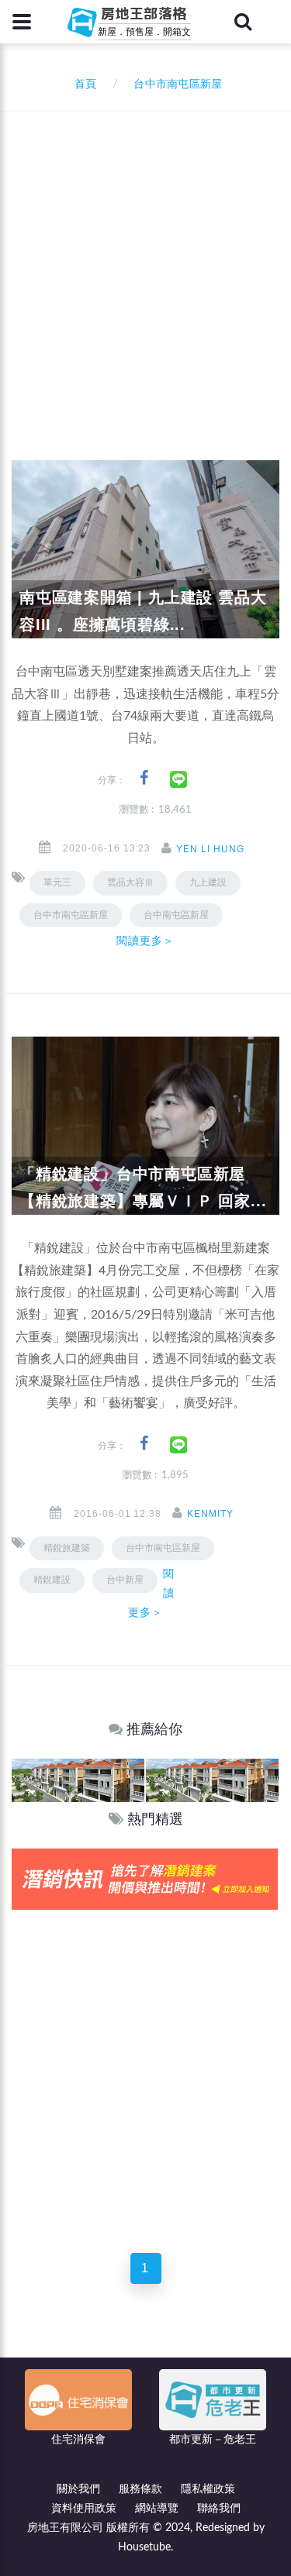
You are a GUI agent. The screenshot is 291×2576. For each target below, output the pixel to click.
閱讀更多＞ (146, 941)
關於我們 (78, 2489)
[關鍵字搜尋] (243, 22)
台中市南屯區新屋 (71, 915)
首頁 (82, 84)
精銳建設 (52, 1580)
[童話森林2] (78, 1780)
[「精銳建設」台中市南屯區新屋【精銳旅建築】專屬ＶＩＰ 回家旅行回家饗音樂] (145, 1126)
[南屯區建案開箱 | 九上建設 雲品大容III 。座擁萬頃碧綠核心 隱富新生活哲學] (145, 549)
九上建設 (208, 882)
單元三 (57, 882)
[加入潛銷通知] (145, 1878)
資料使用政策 (84, 2509)
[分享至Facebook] (144, 778)
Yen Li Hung (210, 849)
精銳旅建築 (67, 1548)
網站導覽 (157, 2509)
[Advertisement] (145, 265)
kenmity (210, 1514)
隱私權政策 (208, 2489)
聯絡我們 (219, 2509)
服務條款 (140, 2489)
